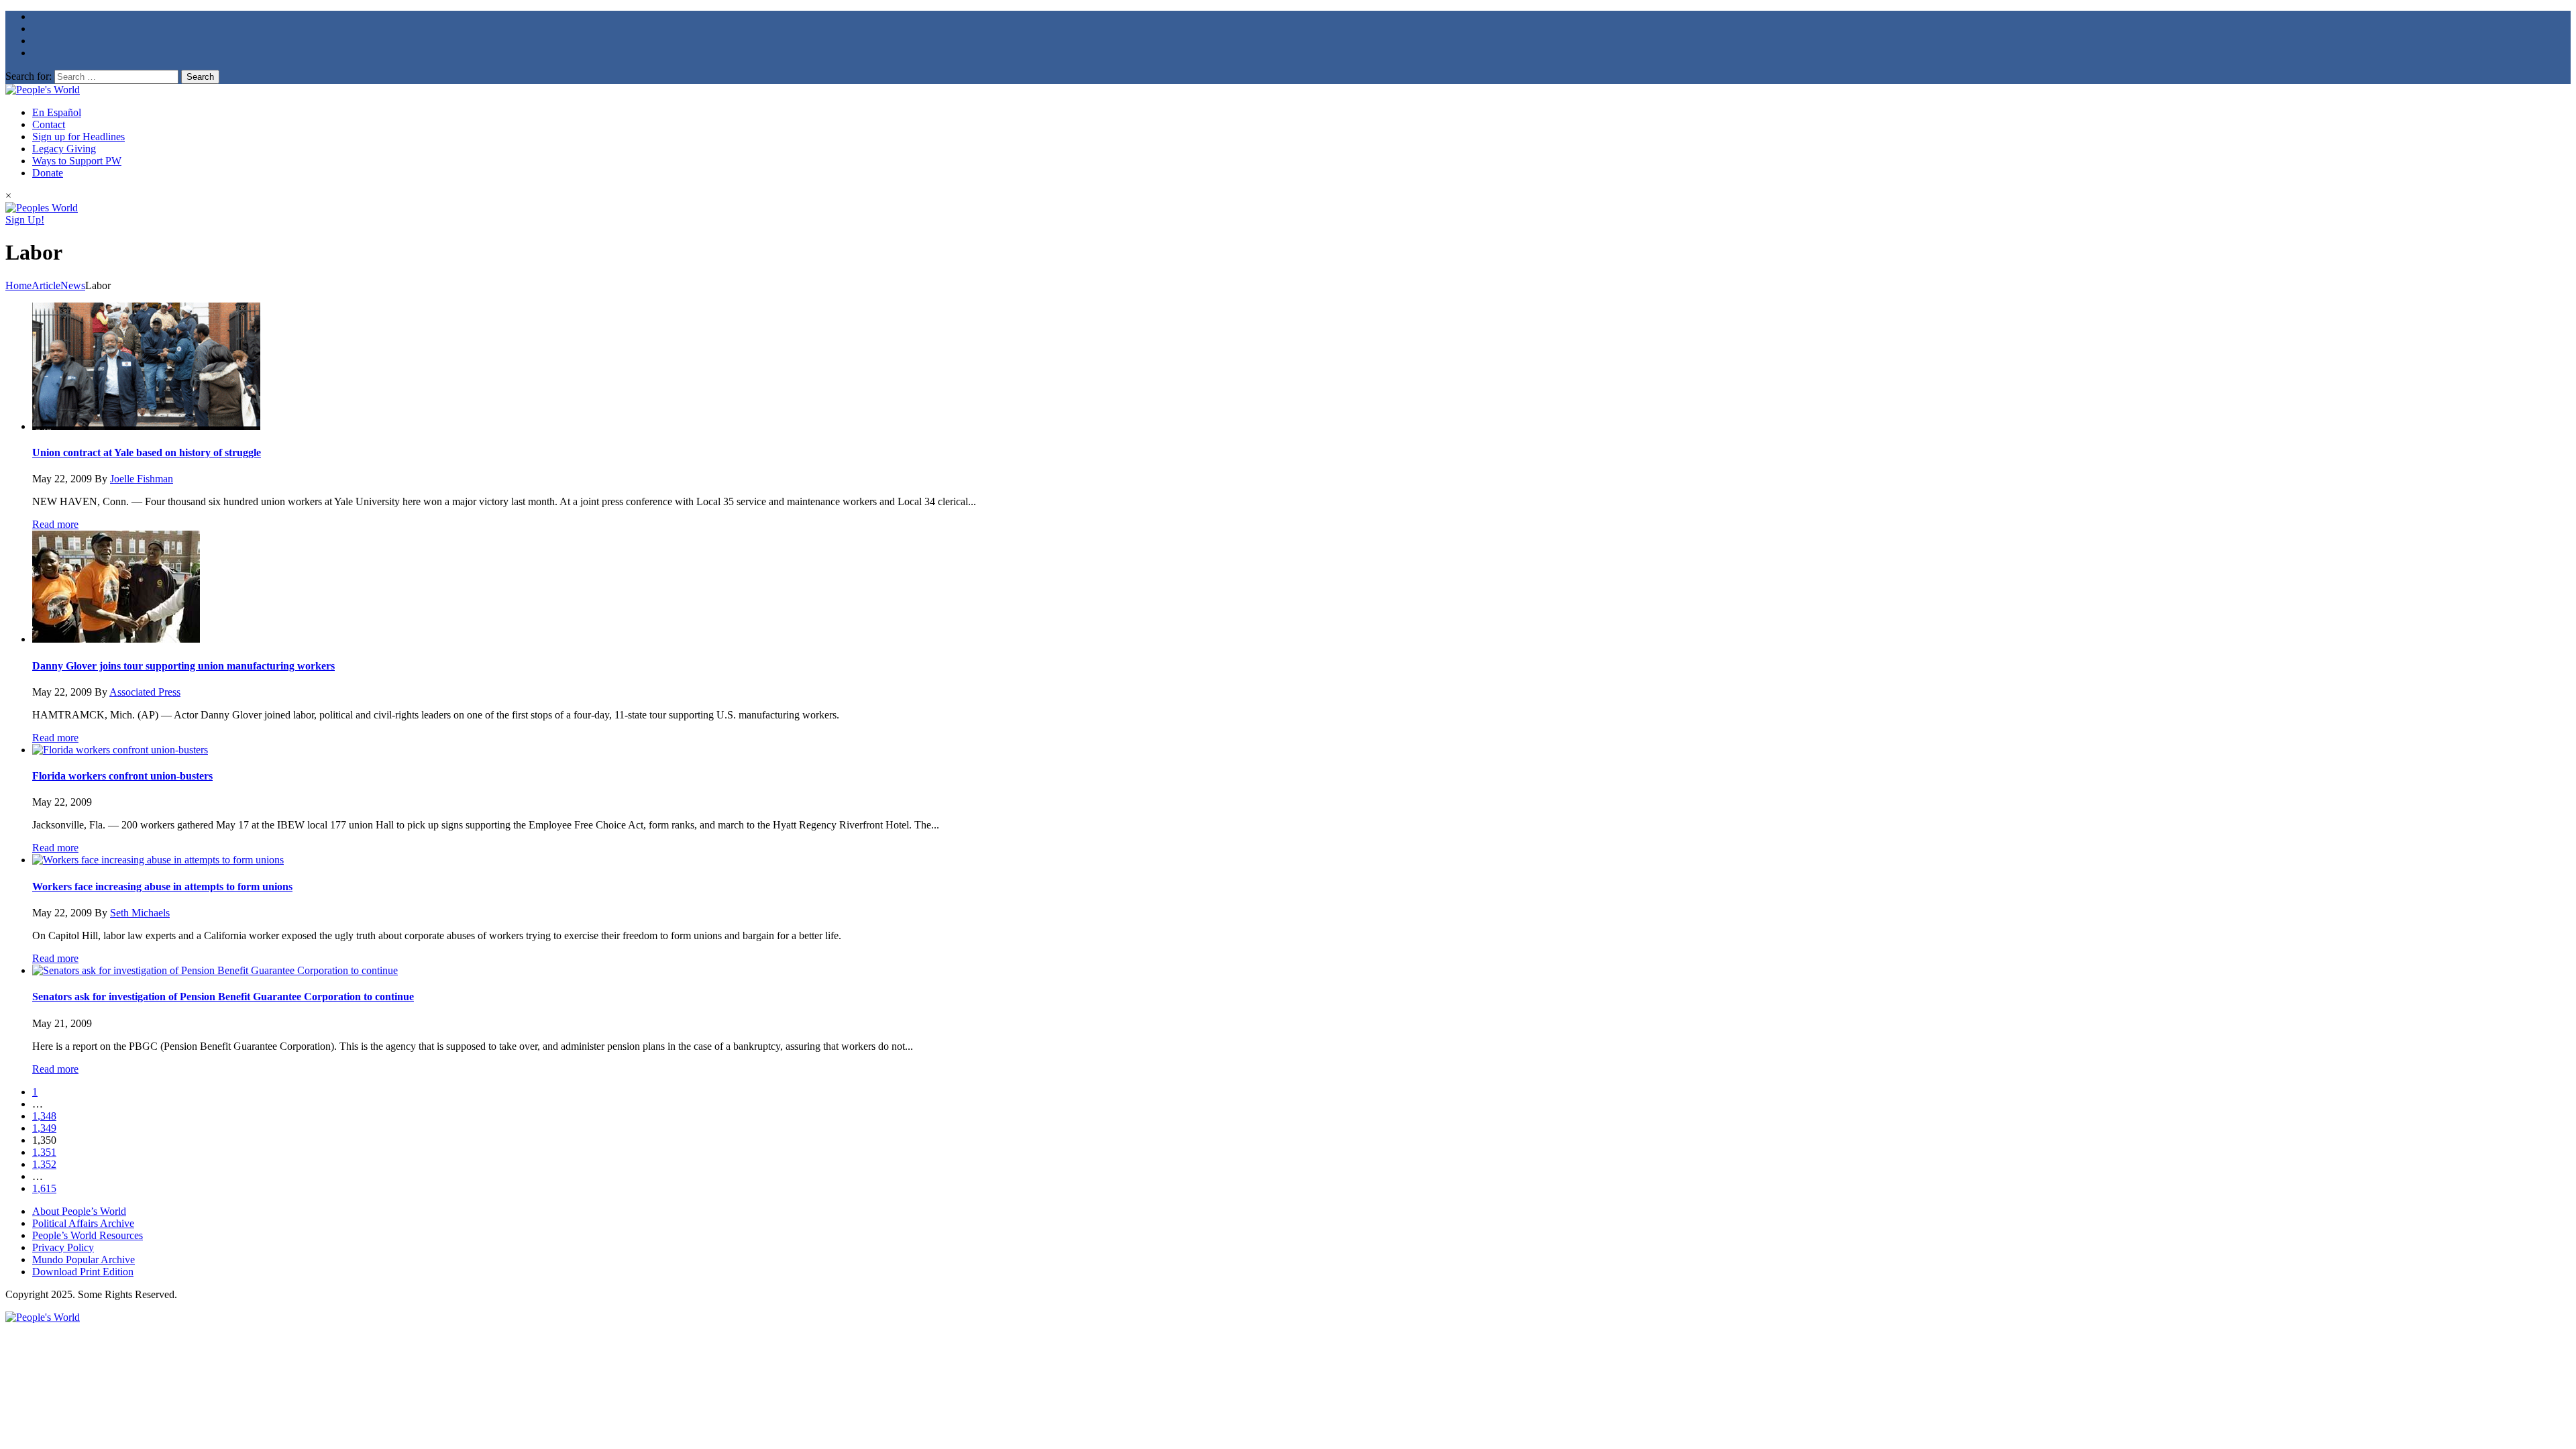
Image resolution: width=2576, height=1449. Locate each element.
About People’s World (79, 1211)
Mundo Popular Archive (84, 1259)
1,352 (44, 1164)
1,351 (44, 1152)
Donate (48, 173)
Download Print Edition (83, 1272)
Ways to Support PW (77, 161)
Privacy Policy (63, 1247)
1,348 (44, 1116)
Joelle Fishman (142, 479)
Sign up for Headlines (78, 137)
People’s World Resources (88, 1235)
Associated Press (145, 692)
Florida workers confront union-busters (122, 776)
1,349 (44, 1128)
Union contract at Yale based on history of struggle (147, 452)
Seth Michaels (140, 913)
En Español (57, 112)
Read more (55, 524)
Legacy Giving (64, 149)
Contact (49, 124)
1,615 (44, 1188)
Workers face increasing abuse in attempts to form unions (162, 887)
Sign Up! (25, 220)
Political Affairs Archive (83, 1223)
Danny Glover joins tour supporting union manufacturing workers (183, 666)
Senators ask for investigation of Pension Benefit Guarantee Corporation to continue (223, 997)
